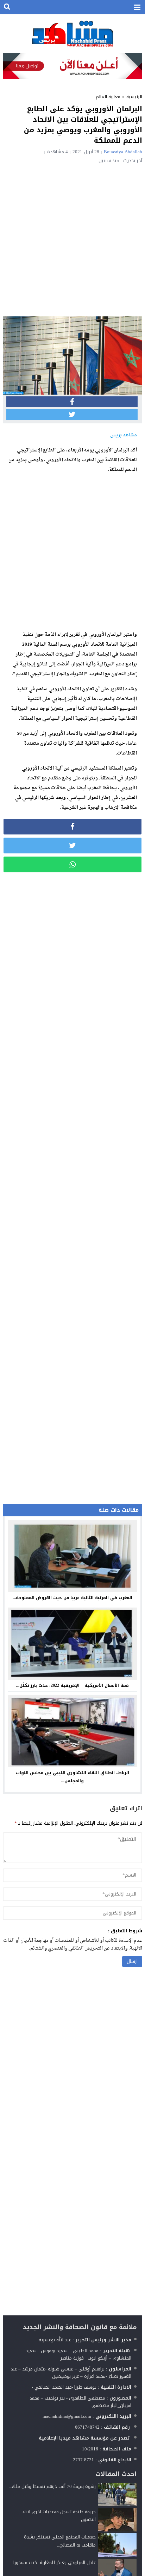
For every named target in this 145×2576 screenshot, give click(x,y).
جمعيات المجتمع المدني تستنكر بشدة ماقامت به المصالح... (60, 2541)
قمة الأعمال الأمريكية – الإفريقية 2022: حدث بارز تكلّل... (72, 1685)
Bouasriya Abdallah (123, 152)
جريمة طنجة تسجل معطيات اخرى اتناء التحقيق (59, 2515)
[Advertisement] (72, 239)
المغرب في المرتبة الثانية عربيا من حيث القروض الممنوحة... (72, 1598)
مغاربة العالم (108, 97)
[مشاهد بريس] (72, 33)
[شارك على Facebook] (72, 402)
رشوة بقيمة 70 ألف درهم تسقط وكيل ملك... (52, 2486)
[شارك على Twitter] (72, 414)
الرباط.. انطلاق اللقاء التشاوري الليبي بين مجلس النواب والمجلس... (72, 1777)
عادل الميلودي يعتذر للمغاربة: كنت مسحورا (55, 2562)
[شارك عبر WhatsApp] (72, 864)
